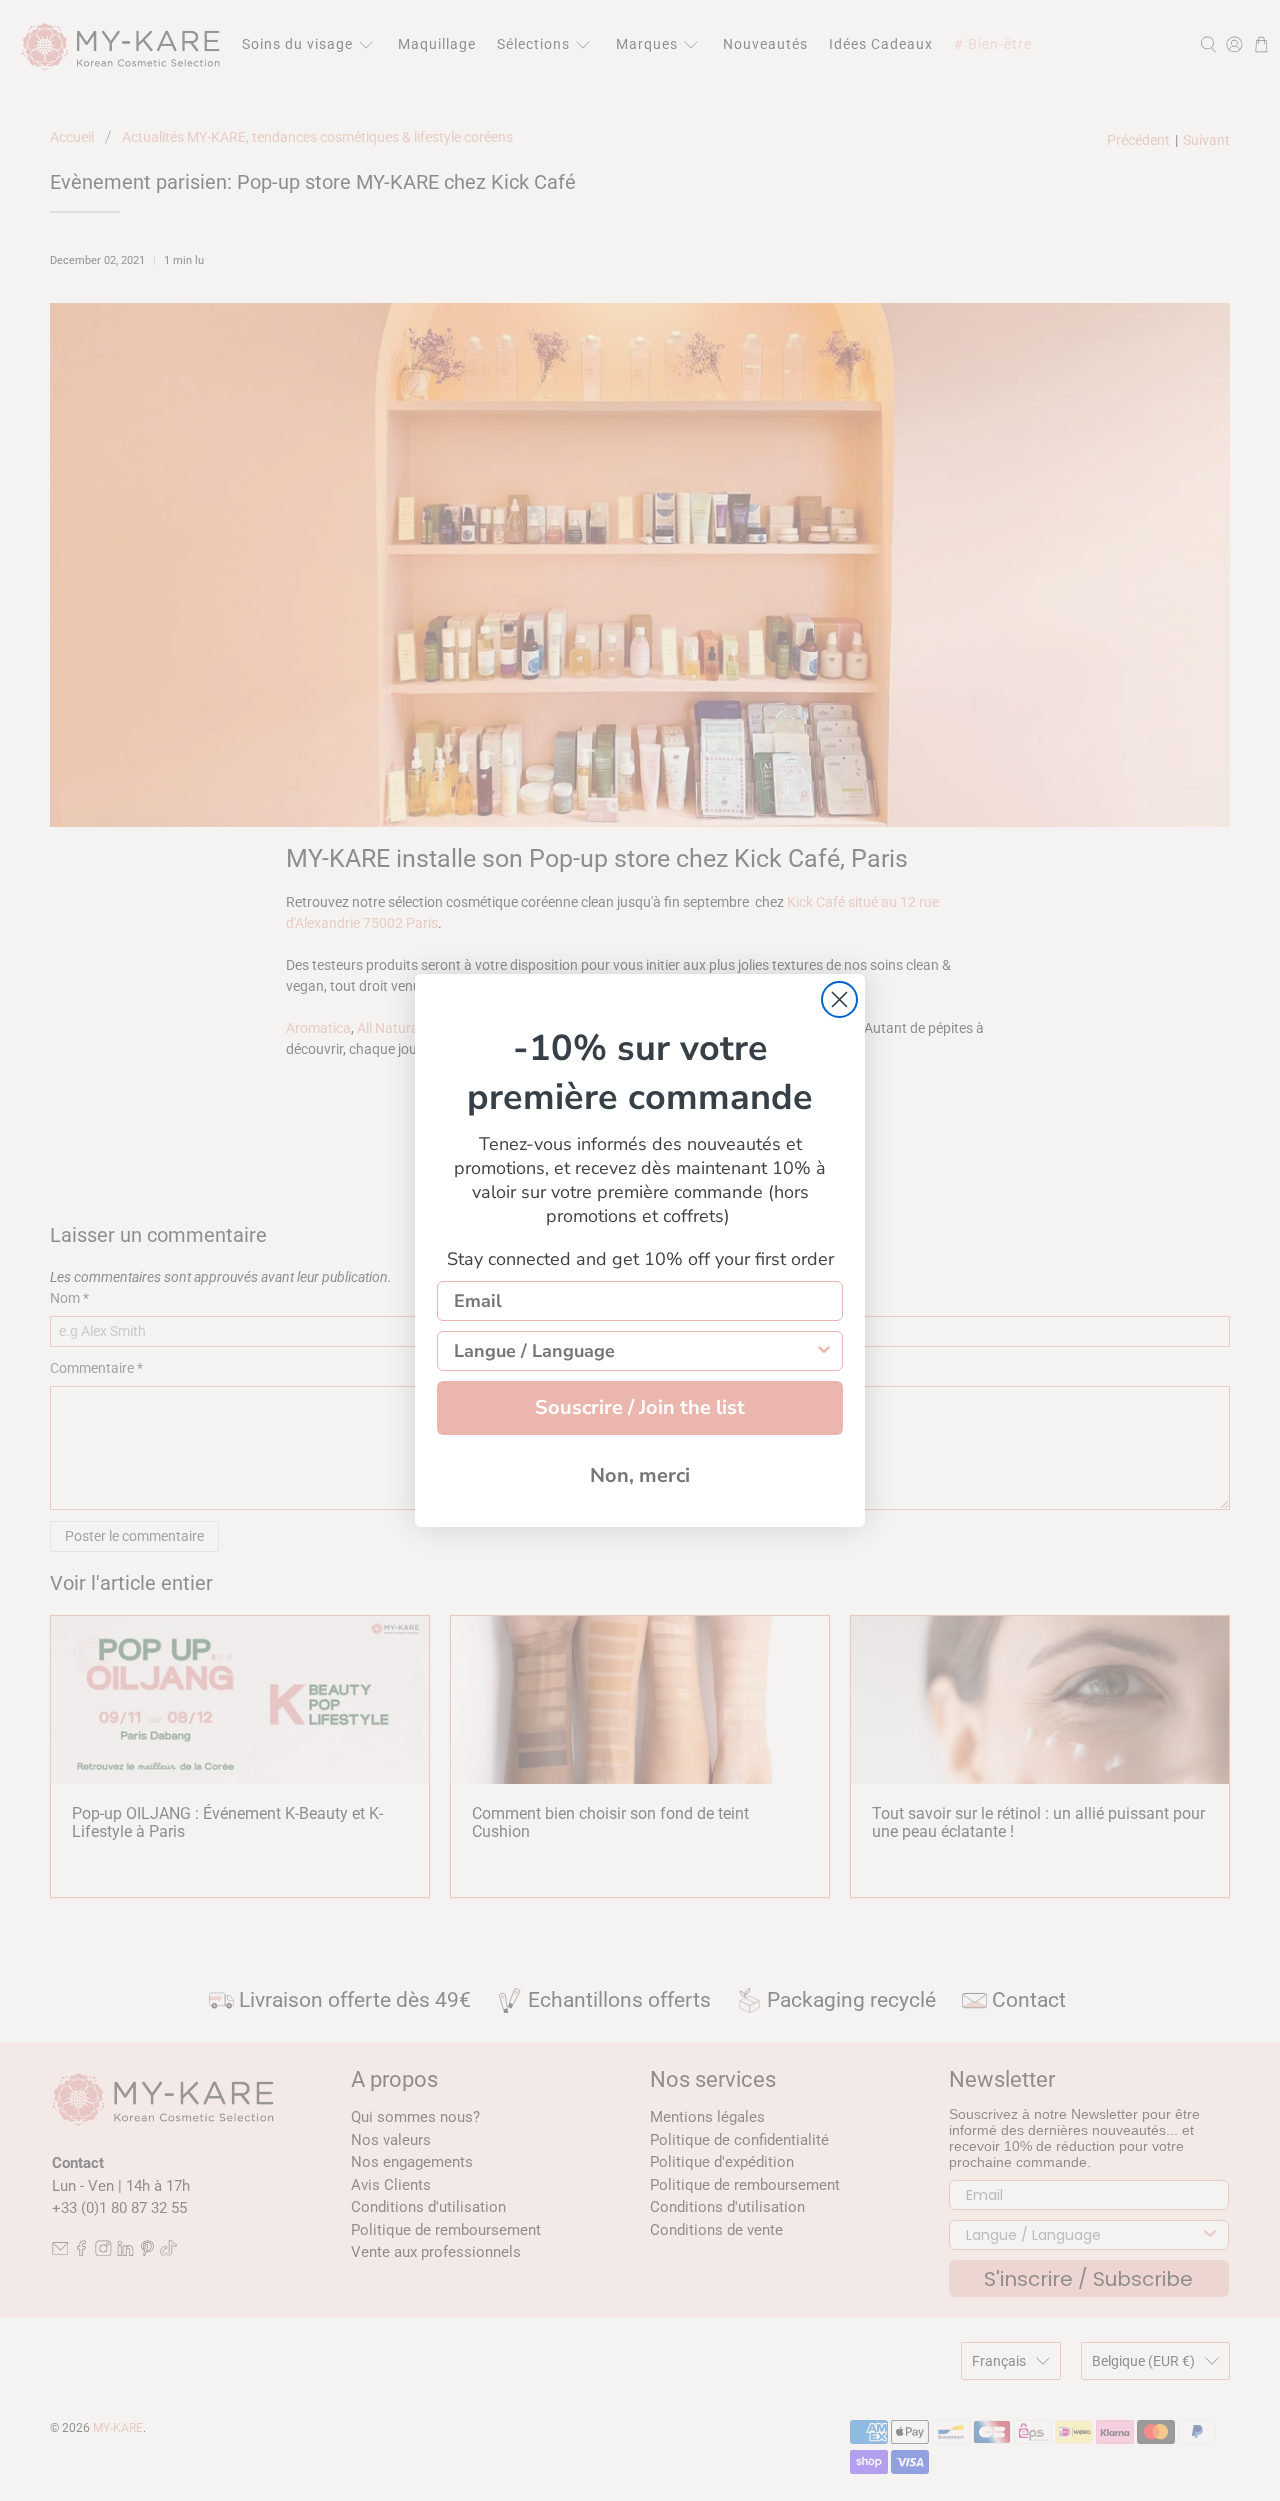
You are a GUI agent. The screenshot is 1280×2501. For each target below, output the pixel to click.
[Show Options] (824, 1351)
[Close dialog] (839, 999)
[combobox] (634, 1351)
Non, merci (640, 1475)
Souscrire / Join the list (640, 1407)
